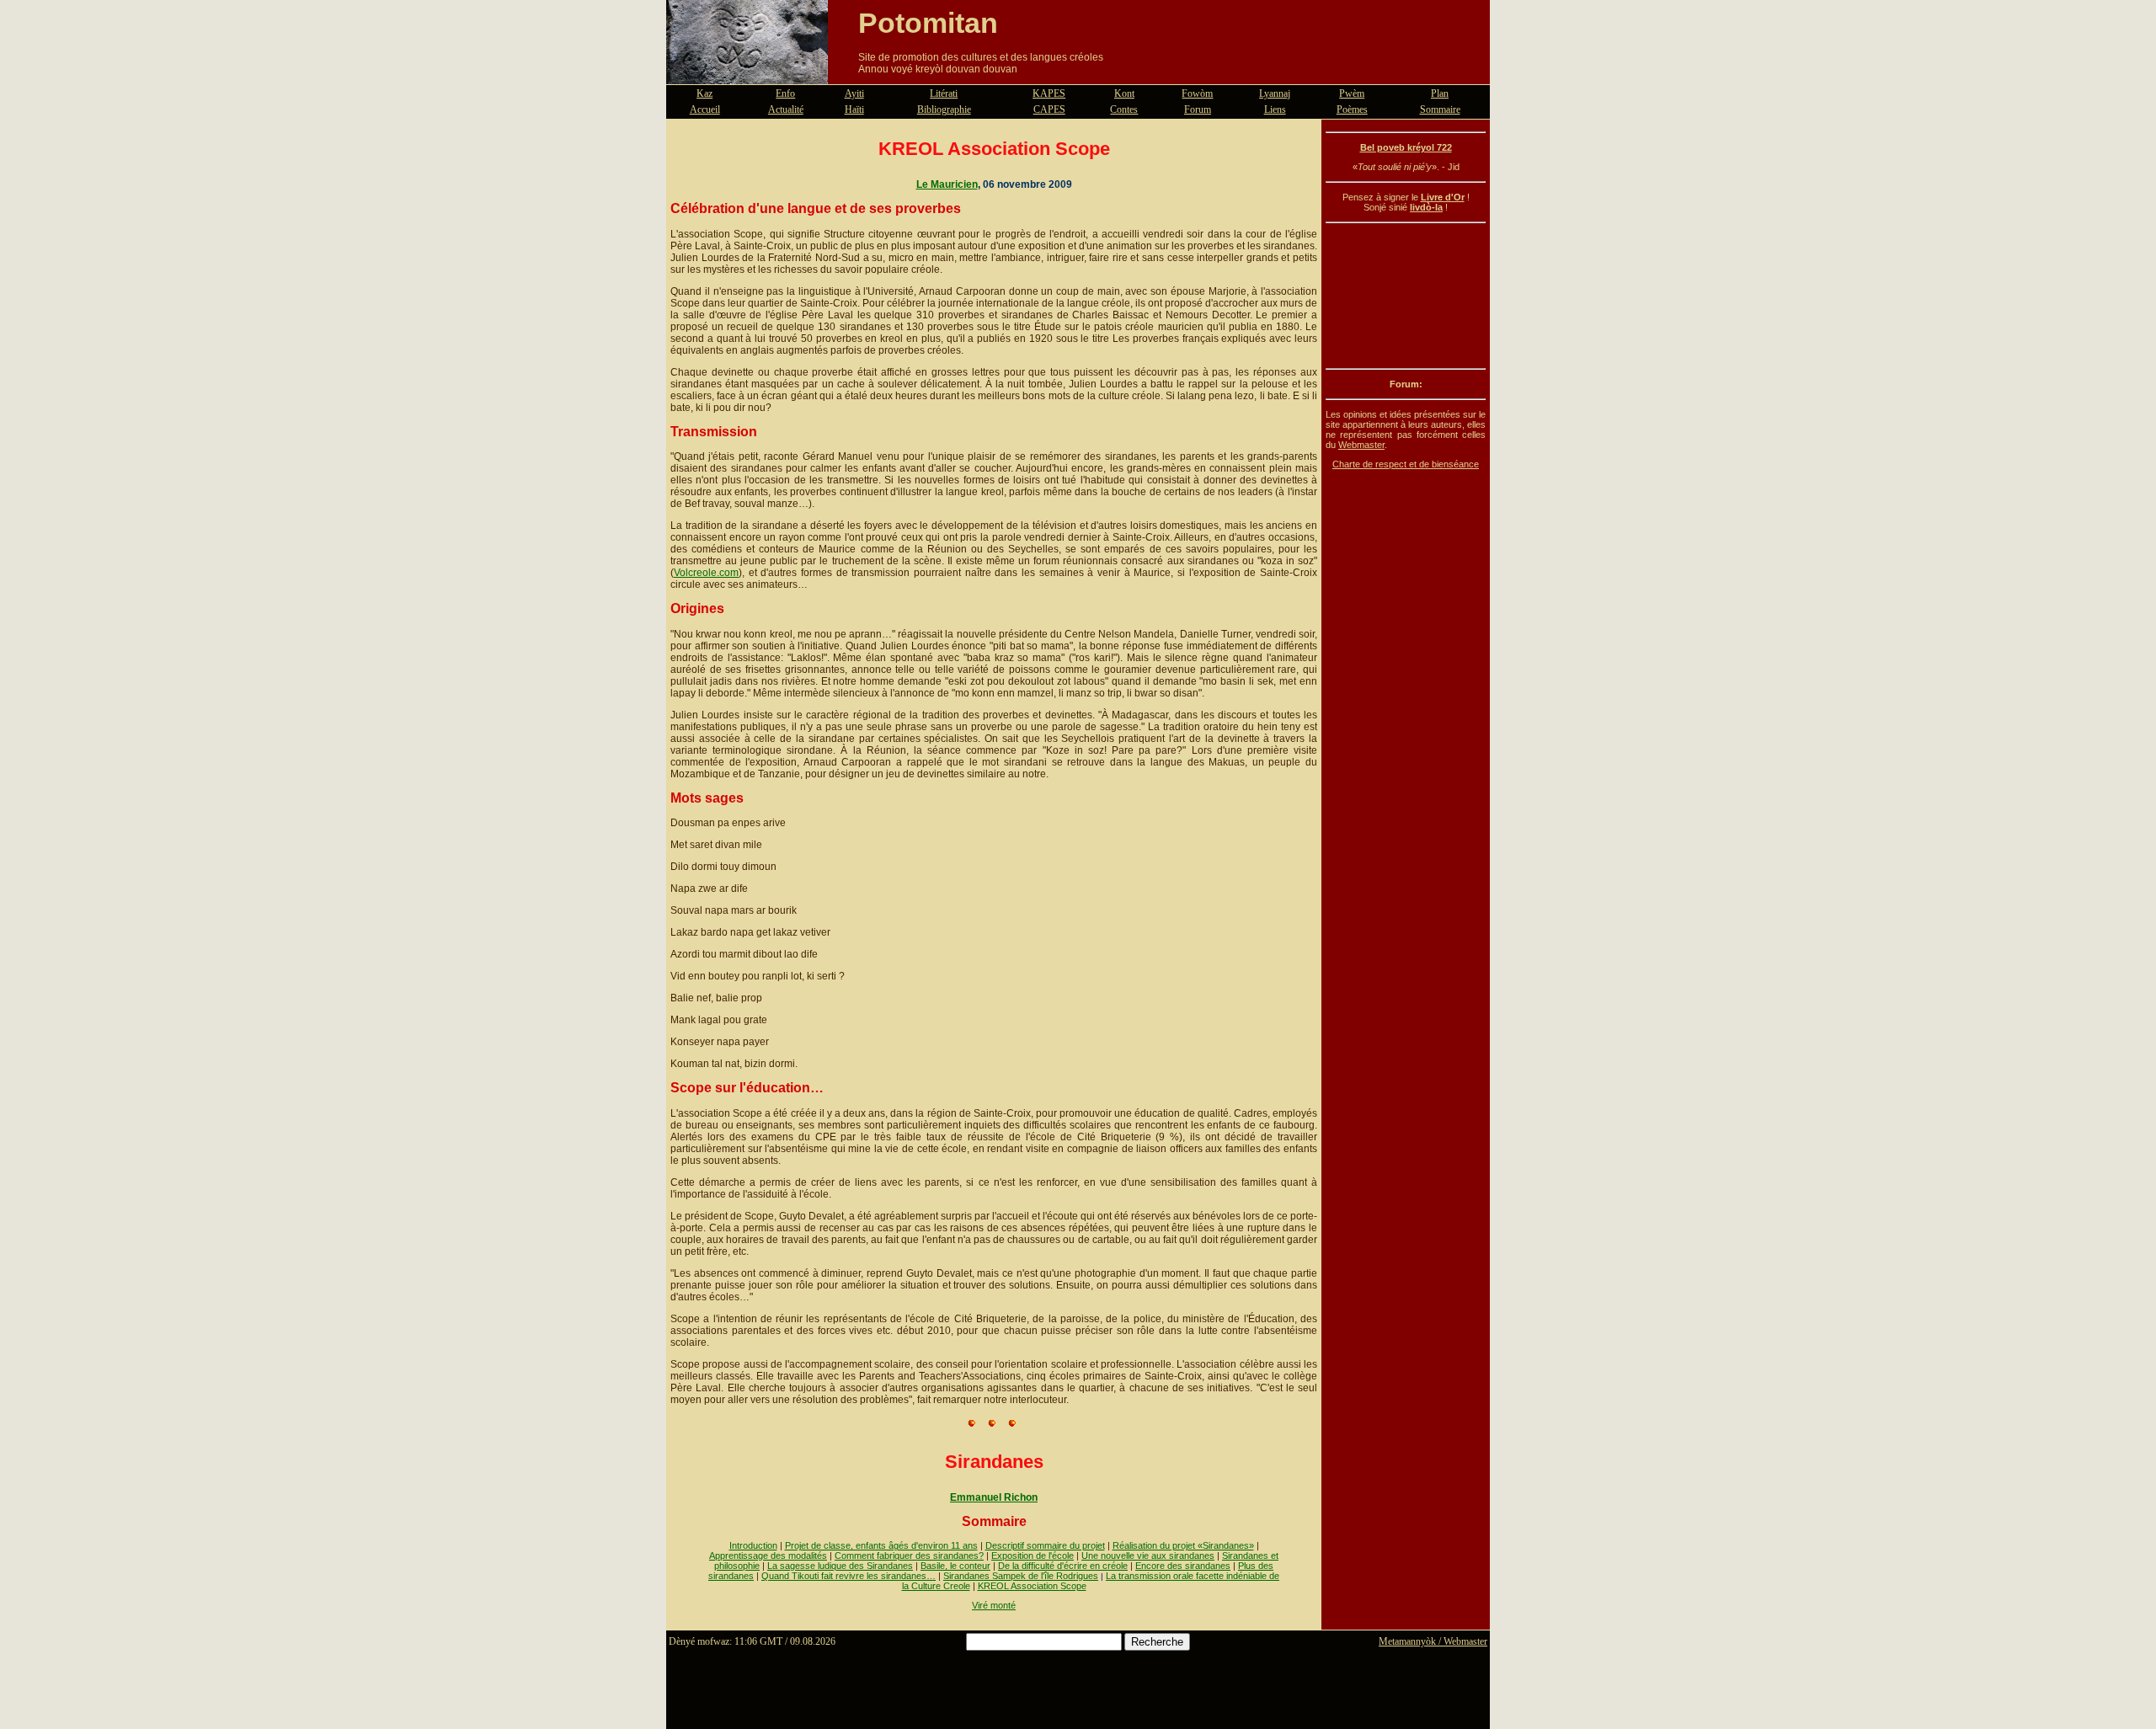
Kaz (704, 93)
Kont (1124, 93)
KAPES (1049, 93)
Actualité (786, 109)
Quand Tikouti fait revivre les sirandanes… (849, 1576)
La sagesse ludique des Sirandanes (840, 1566)
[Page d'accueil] (747, 74)
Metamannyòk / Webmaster (1433, 1641)
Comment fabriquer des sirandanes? (909, 1556)
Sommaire (1440, 109)
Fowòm (1197, 93)
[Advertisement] (1406, 296)
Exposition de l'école (1033, 1556)
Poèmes (1352, 109)
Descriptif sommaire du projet (1045, 1545)
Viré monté (994, 1605)
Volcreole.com (706, 573)
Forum (1198, 109)
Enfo (785, 93)
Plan (1440, 93)
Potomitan (928, 23)
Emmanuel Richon (994, 1497)
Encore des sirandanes (1183, 1566)
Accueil (705, 109)
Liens (1275, 109)
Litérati (944, 93)
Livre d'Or (1443, 197)
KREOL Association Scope (1032, 1586)
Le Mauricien (947, 184)
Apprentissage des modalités (768, 1556)
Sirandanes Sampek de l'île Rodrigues (1021, 1576)
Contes (1124, 109)
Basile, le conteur (955, 1566)
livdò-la (1426, 207)
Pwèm (1352, 93)
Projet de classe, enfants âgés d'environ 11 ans (881, 1545)
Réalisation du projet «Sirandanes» (1183, 1545)
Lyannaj (1275, 93)
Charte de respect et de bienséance (1406, 464)
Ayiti (854, 93)
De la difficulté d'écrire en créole (1063, 1566)
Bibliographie (944, 109)
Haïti (854, 109)
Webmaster (1361, 445)
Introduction (753, 1545)
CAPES (1049, 109)
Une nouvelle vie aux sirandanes (1148, 1556)
